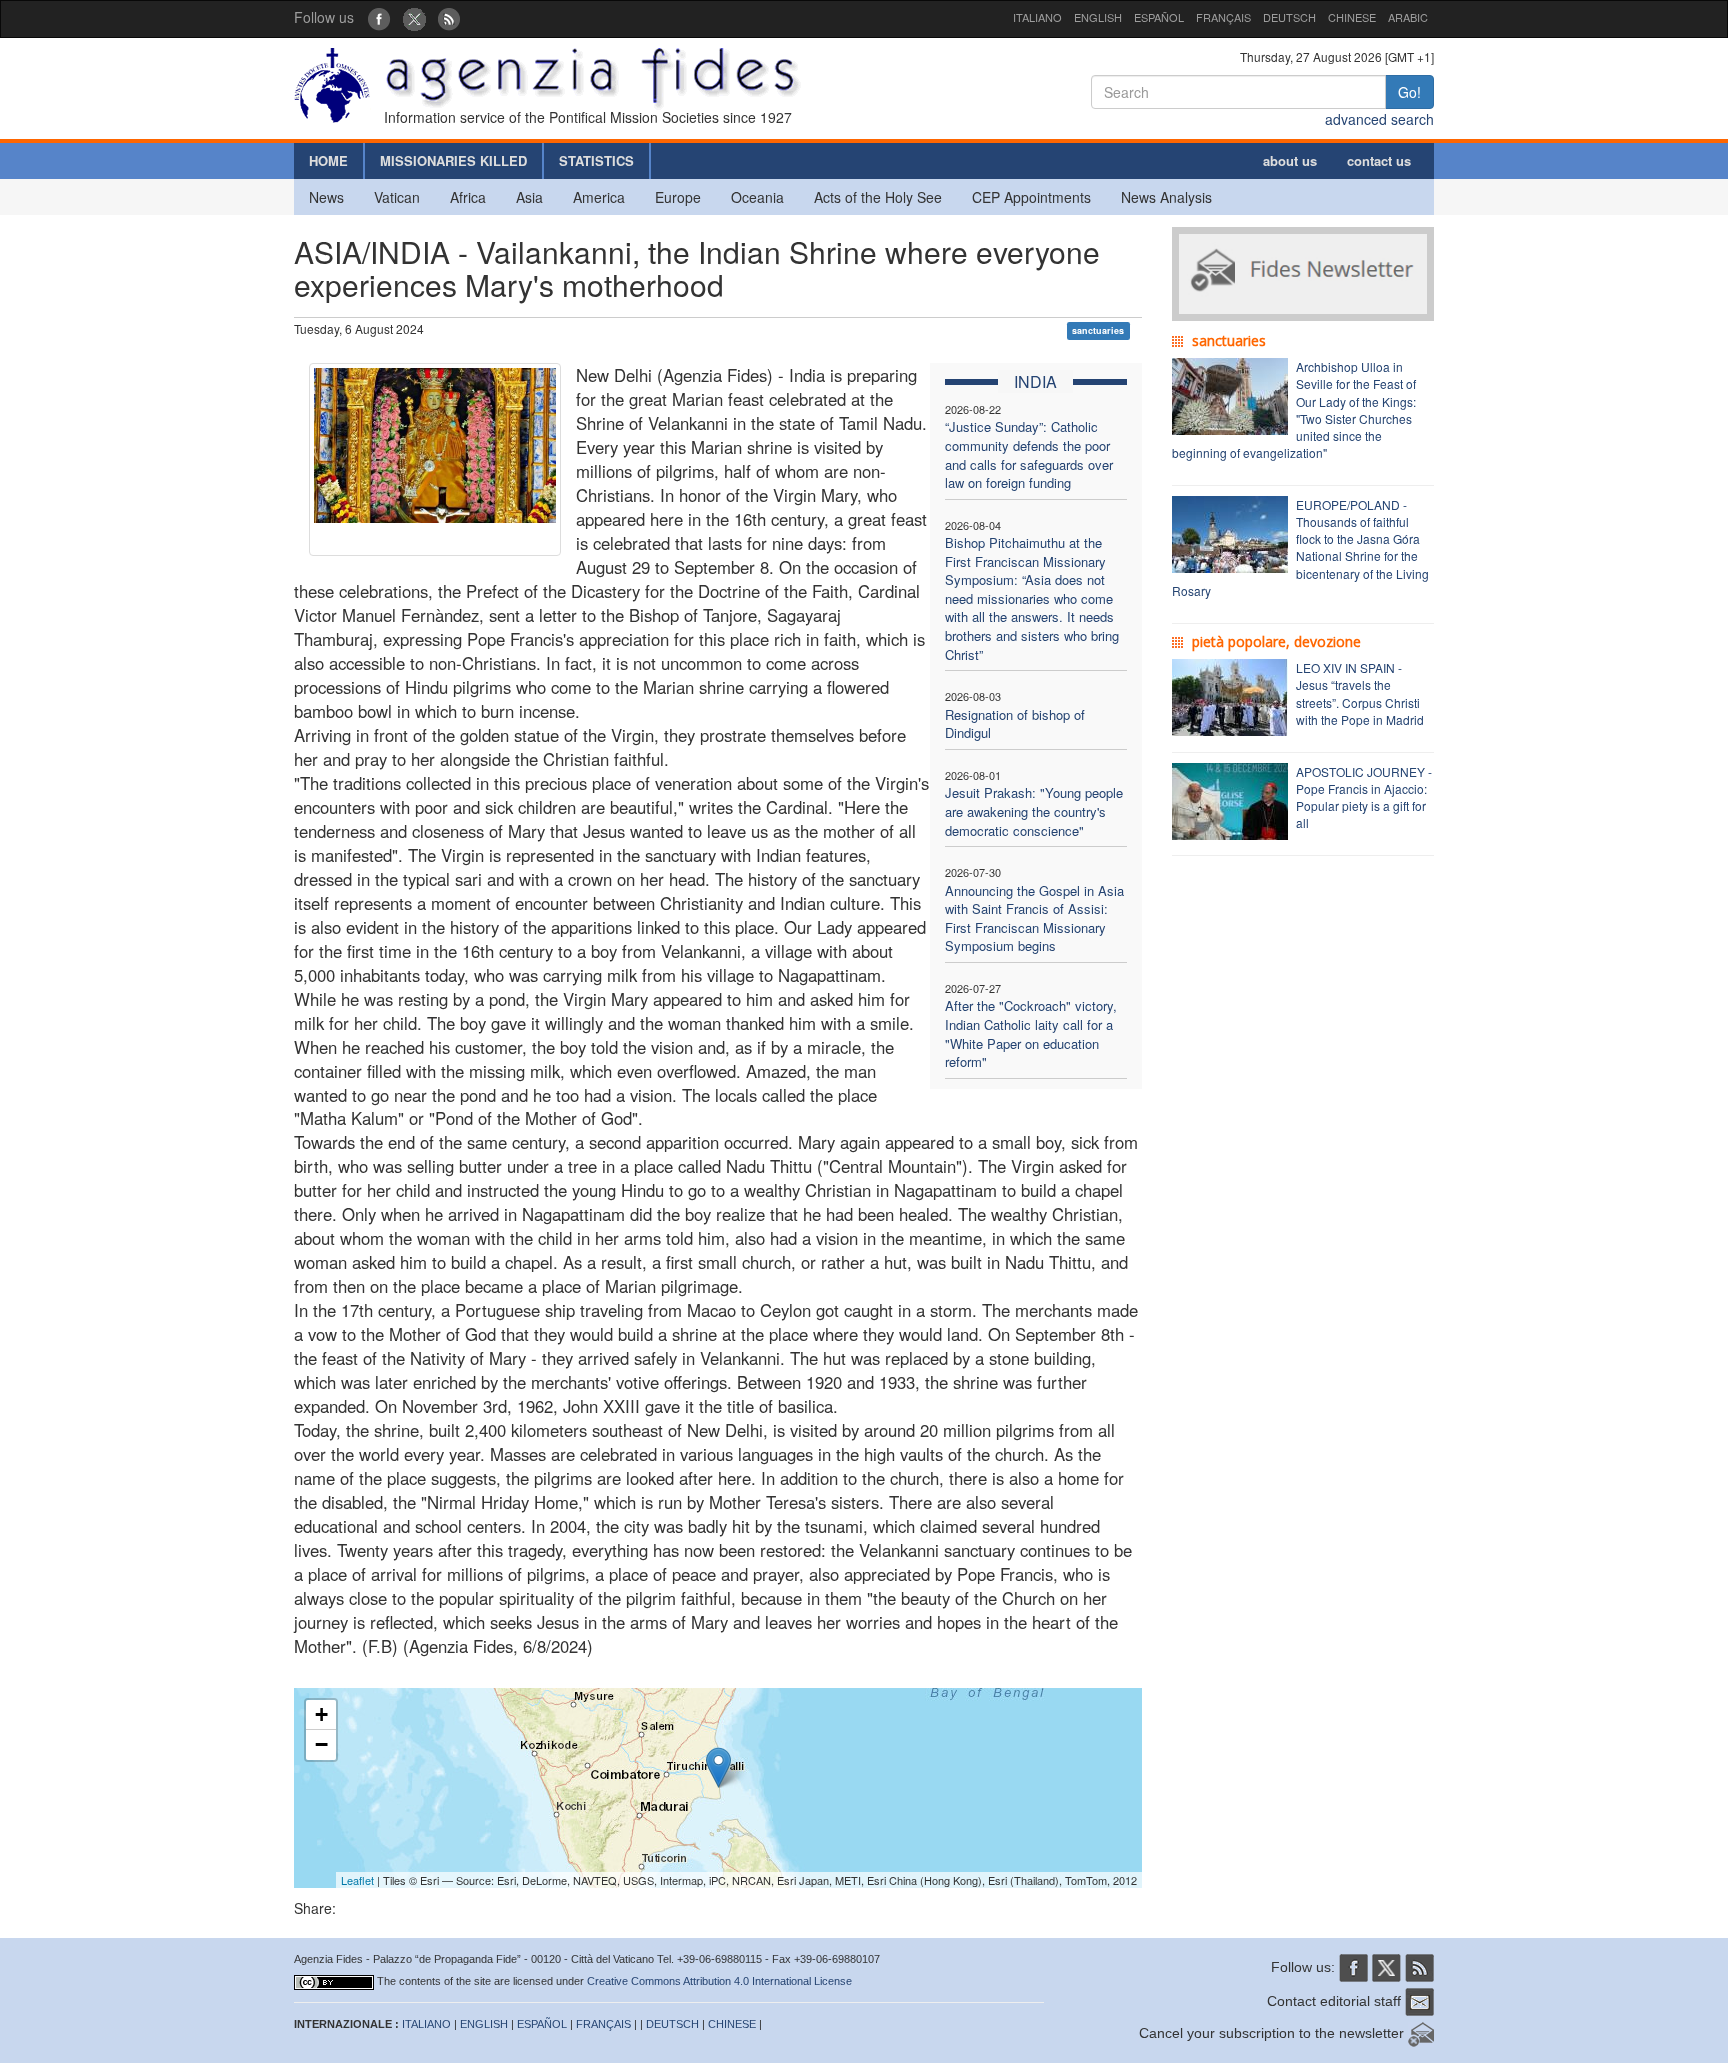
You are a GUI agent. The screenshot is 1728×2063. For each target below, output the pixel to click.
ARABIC (1408, 17)
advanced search (1379, 119)
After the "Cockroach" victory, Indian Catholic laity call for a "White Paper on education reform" (1031, 1033)
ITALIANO (1037, 17)
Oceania (757, 197)
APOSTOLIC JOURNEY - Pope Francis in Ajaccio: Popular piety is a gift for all (1364, 797)
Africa (468, 197)
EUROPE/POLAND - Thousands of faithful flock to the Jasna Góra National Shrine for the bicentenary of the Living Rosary (1300, 547)
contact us (1379, 160)
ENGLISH (1098, 17)
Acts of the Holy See (878, 197)
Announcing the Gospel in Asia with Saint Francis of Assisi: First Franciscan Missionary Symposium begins (1034, 918)
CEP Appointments (1031, 197)
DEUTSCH (1289, 17)
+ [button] (321, 1714)
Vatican (397, 197)
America (599, 197)
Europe (678, 197)
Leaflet (357, 1880)
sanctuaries (1098, 330)
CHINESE (1352, 17)
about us (1290, 160)
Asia (529, 197)
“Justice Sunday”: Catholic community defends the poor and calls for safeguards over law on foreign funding (1029, 454)
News (326, 197)
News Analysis (1166, 197)
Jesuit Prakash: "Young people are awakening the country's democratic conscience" (1034, 811)
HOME (328, 160)
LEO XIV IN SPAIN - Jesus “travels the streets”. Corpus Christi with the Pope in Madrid (1360, 693)
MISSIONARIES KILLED (453, 160)
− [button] (321, 1744)
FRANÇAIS (1223, 17)
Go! (1409, 92)
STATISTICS (596, 160)
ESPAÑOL (1159, 17)
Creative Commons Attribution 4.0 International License (719, 1981)
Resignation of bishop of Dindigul (1015, 724)
